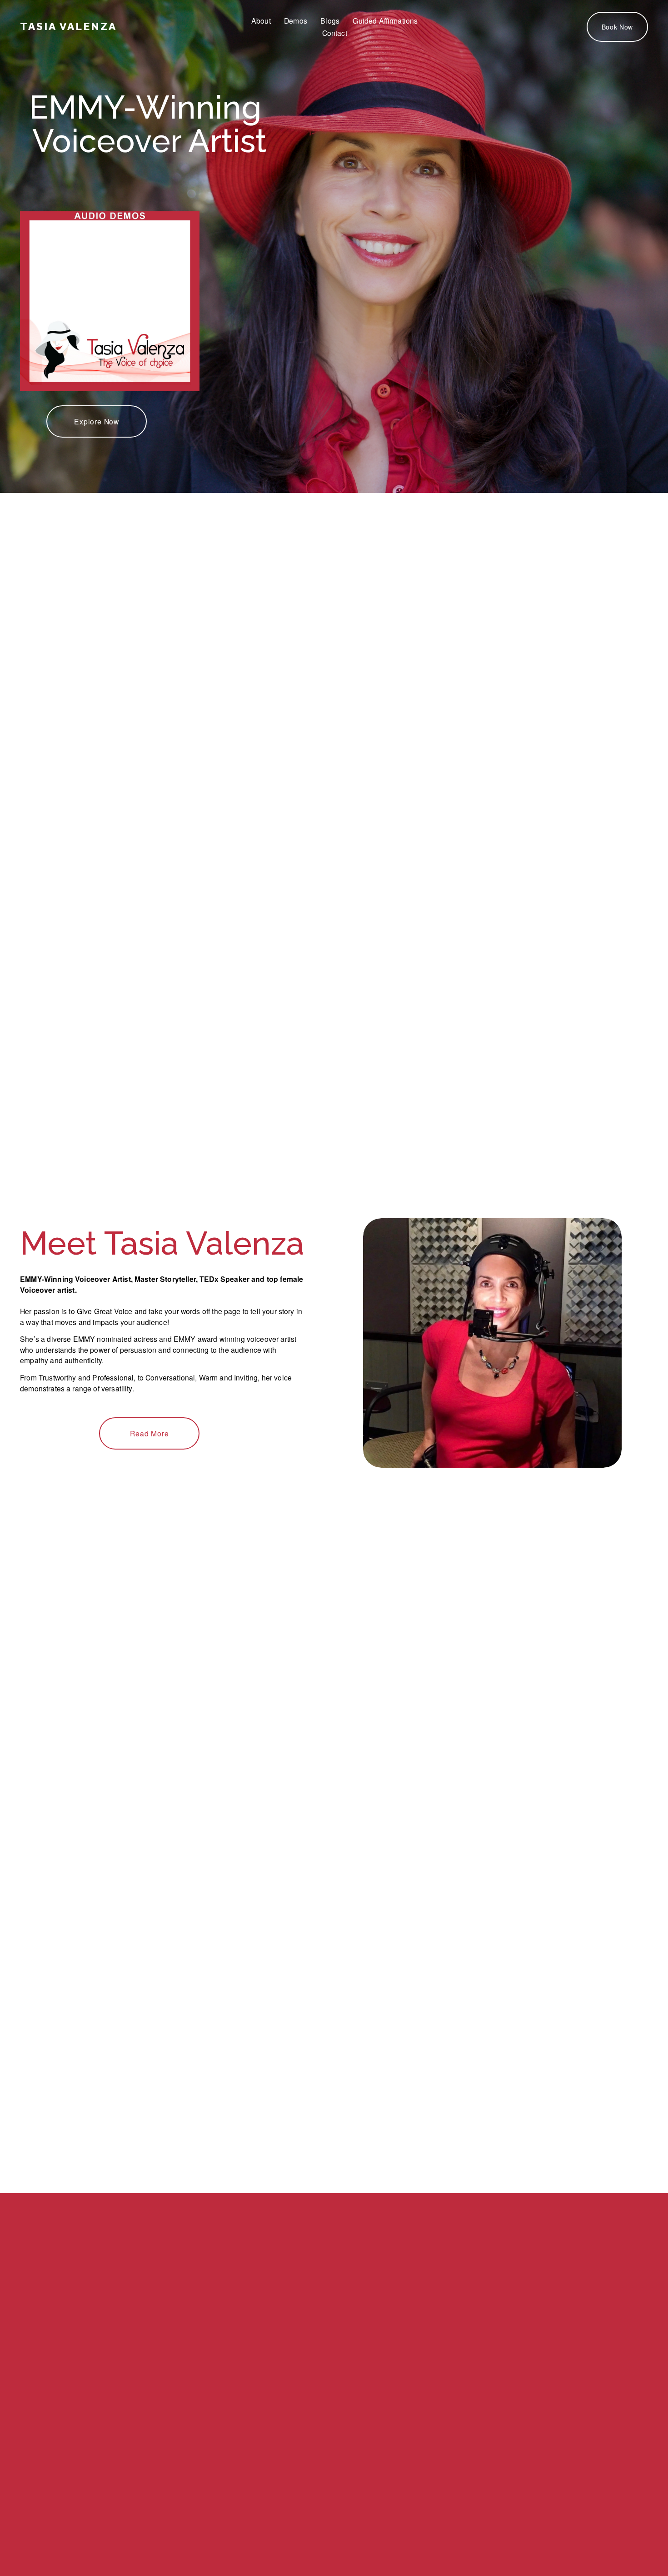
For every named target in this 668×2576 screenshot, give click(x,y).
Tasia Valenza (68, 26)
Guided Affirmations (385, 20)
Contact (335, 33)
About (261, 20)
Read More (149, 1433)
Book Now (618, 27)
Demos (296, 20)
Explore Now (97, 421)
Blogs (330, 20)
